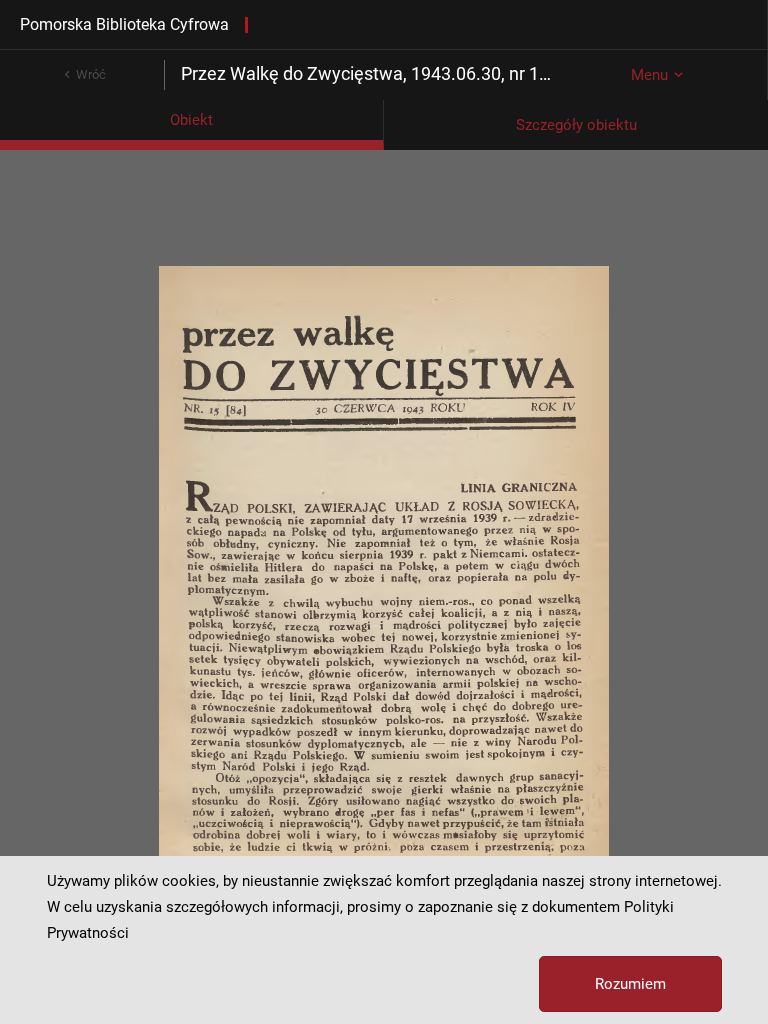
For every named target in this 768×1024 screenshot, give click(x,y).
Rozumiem (630, 984)
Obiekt (191, 120)
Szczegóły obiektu (576, 125)
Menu (649, 75)
